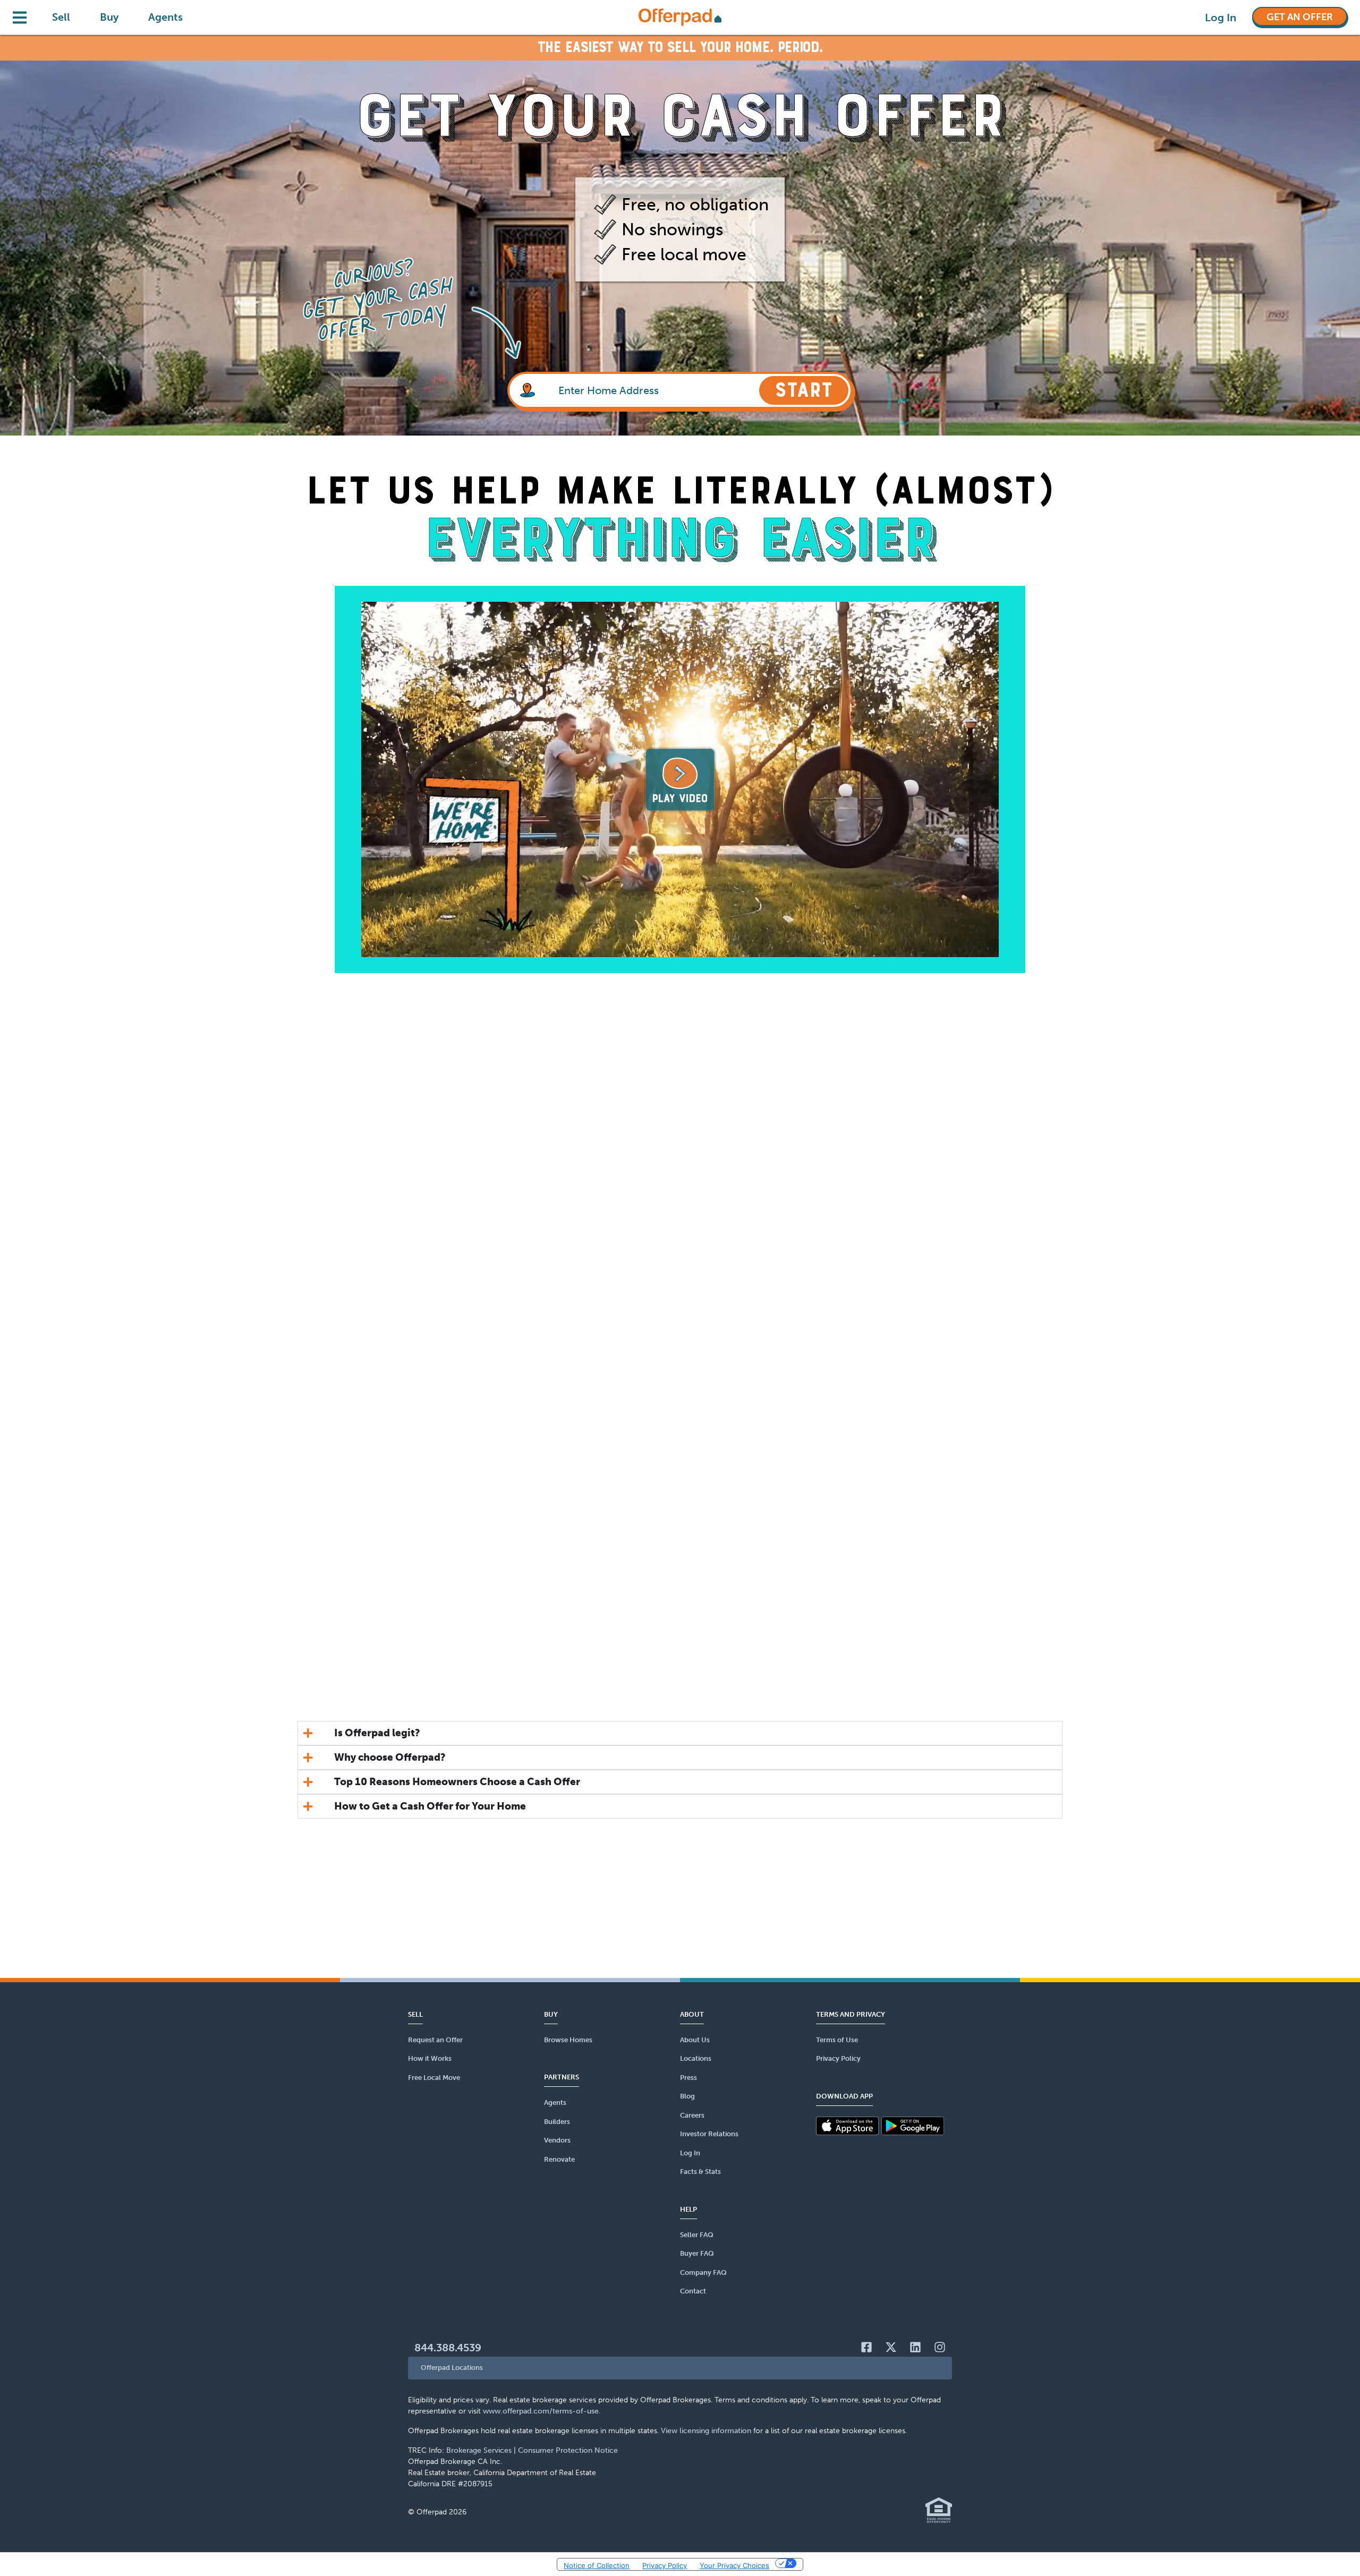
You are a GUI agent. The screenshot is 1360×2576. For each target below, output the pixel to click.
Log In (1221, 18)
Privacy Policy (665, 2565)
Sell (61, 17)
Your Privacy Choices (734, 2565)
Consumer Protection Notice (568, 2450)
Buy (109, 17)
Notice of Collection (597, 2565)
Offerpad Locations (452, 2368)
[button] (680, 2368)
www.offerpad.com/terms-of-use (541, 2411)
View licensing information (706, 2431)
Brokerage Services (479, 2450)
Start (804, 390)
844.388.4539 (448, 2348)
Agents (165, 17)
